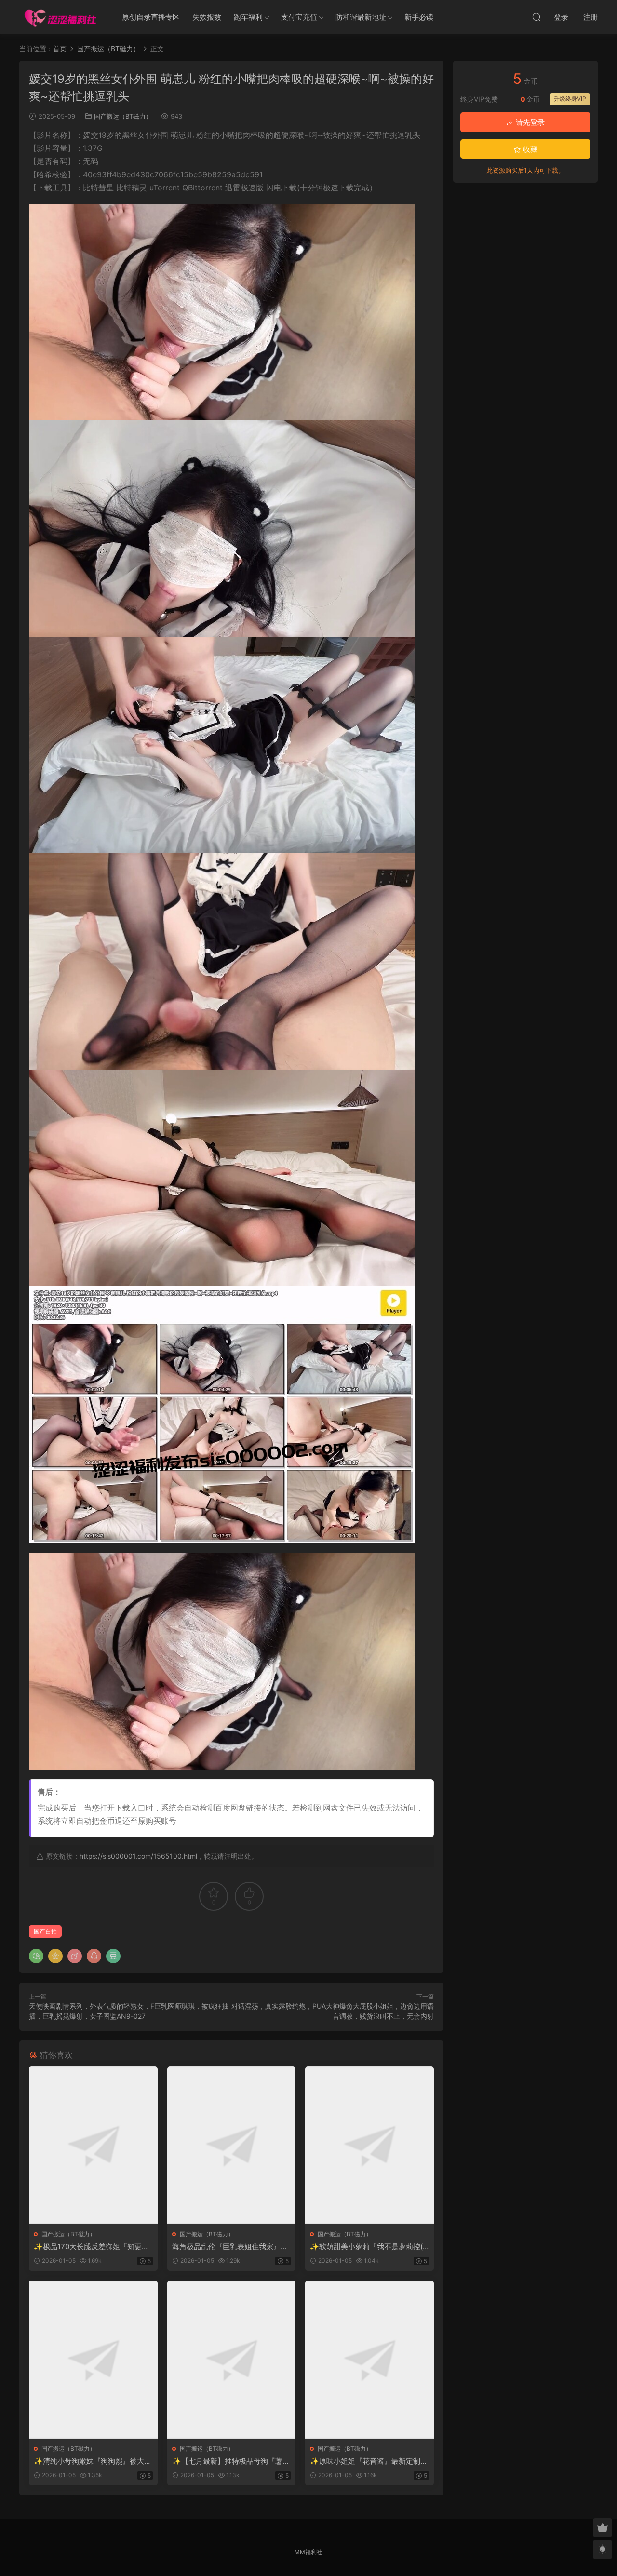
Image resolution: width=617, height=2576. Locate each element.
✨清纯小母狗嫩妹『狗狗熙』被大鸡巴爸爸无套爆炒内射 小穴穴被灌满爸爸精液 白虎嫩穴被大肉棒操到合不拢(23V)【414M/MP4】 (93, 2461)
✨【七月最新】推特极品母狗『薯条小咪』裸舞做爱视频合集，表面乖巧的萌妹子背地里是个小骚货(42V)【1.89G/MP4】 (231, 2461)
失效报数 (207, 17)
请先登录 (529, 122)
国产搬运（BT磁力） (123, 116)
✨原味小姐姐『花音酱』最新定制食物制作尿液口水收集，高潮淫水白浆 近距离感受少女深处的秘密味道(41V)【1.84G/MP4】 (369, 2461)
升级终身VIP (570, 99)
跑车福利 (248, 17)
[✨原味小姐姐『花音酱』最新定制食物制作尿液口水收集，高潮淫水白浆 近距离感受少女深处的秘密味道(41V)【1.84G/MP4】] (369, 2359)
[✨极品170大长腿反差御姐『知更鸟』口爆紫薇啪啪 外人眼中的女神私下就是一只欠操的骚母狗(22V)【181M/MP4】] (93, 2145)
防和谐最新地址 (361, 17)
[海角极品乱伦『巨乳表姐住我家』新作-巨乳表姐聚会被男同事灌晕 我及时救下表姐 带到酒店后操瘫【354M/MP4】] (232, 2145)
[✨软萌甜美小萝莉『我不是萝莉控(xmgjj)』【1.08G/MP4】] (369, 2145)
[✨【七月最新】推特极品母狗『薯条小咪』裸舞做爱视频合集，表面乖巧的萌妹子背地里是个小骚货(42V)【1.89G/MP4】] (232, 2359)
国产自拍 (45, 1931)
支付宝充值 (299, 17)
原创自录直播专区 (151, 17)
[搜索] (537, 17)
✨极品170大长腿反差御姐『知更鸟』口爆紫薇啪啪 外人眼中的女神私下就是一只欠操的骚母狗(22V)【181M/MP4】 (93, 2247)
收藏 (529, 149)
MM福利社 (308, 2552)
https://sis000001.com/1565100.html (138, 1856)
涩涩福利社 (60, 17)
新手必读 (419, 17)
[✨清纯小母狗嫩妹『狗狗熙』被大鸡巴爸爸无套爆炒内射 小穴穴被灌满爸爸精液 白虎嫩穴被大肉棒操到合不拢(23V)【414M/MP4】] (93, 2359)
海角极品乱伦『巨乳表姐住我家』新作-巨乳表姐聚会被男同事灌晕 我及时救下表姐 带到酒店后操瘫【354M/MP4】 (231, 2247)
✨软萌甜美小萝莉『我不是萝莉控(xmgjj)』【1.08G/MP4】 (368, 2247)
